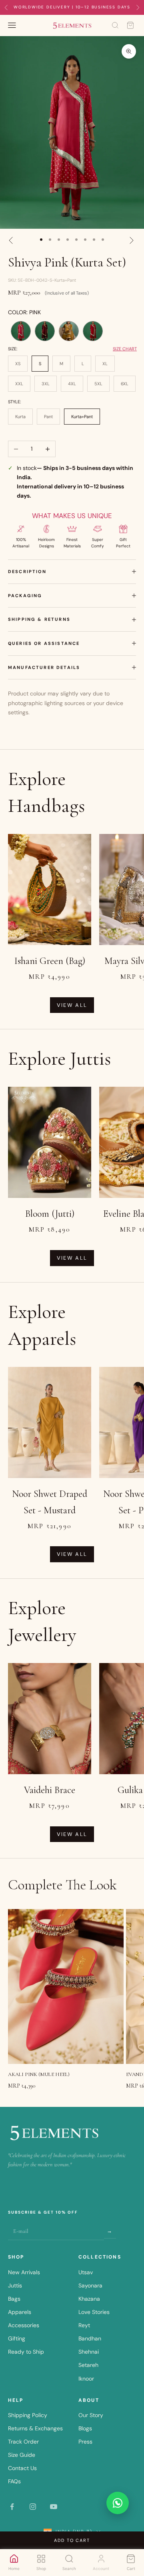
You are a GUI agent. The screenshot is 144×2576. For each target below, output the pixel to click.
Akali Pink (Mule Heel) (39, 2074)
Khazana (89, 2299)
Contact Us (22, 2468)
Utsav (86, 2272)
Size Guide (22, 2455)
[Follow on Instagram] (33, 2507)
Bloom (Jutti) (50, 1214)
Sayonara (90, 2285)
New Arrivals (24, 2272)
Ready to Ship (26, 2352)
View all (72, 1005)
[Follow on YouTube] (54, 2507)
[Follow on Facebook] (12, 2507)
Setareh (88, 2365)
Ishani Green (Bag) (50, 961)
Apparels (20, 2312)
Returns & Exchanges (35, 2428)
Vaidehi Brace (50, 1790)
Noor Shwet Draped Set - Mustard (50, 1502)
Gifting (17, 2338)
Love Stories (94, 2312)
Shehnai (89, 2352)
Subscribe (110, 2231)
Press (85, 2442)
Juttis (15, 2285)
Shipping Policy (28, 2415)
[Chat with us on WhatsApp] (118, 2503)
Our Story (91, 2415)
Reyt (84, 2325)
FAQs (14, 2481)
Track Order (23, 2442)
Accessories (24, 2325)
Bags (14, 2299)
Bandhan (90, 2338)
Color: (24, 312)
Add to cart (72, 2540)
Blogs (85, 2428)
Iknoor (86, 2379)
